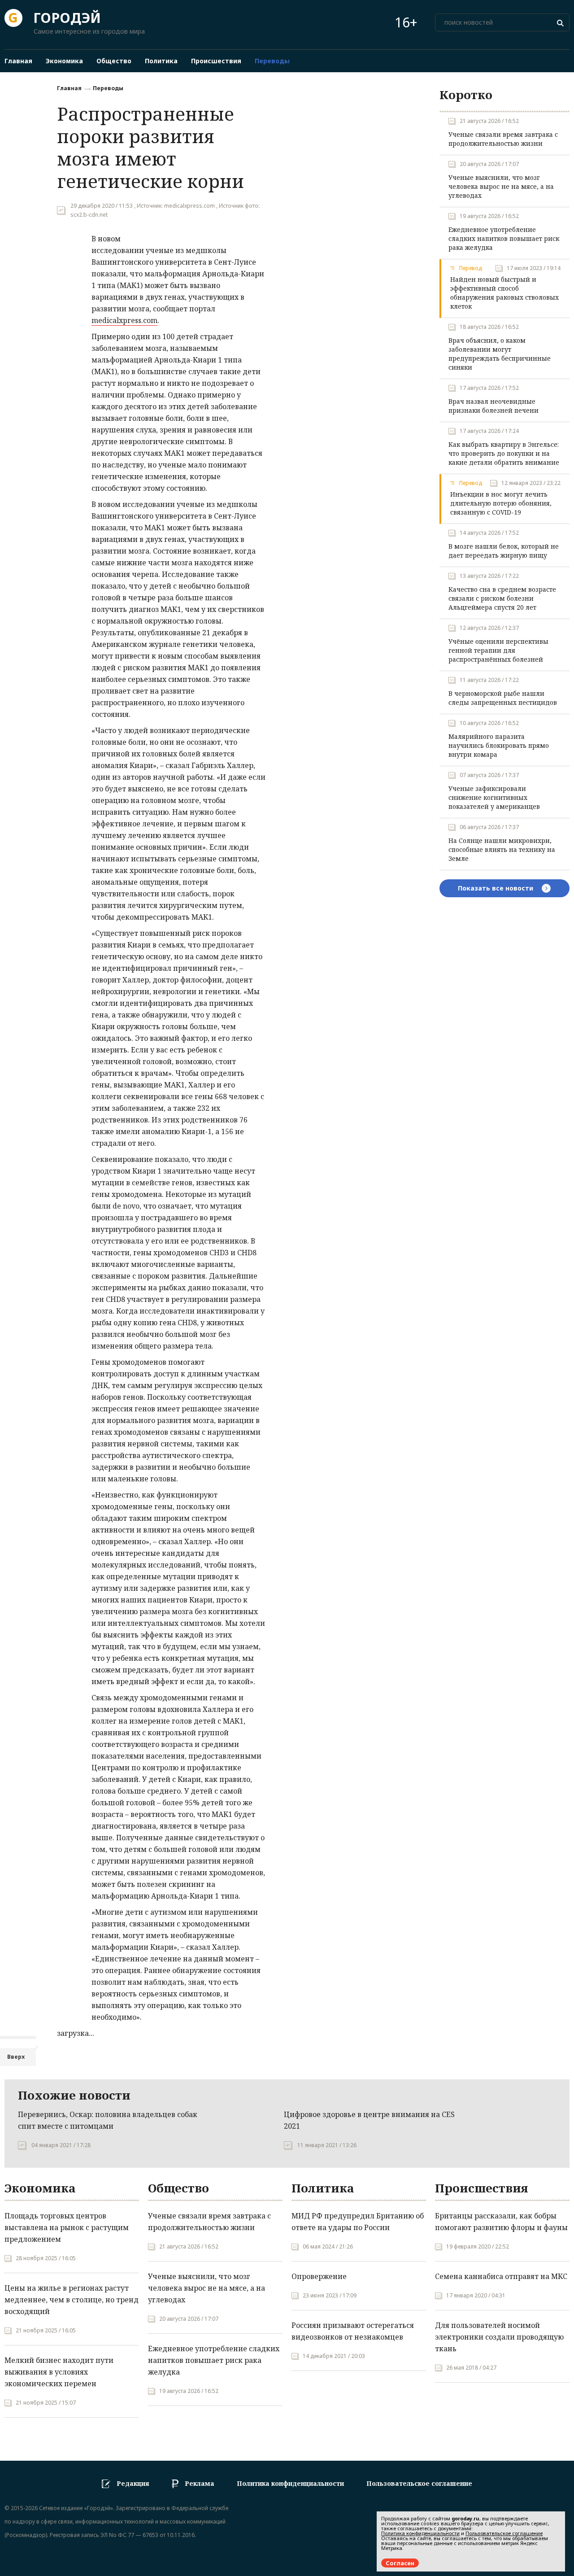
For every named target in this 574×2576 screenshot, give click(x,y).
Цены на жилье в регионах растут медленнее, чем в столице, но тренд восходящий (72, 2300)
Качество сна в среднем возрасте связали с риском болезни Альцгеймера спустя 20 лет (502, 598)
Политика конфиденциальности (290, 2483)
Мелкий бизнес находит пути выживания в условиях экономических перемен (59, 2372)
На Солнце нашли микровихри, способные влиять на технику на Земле (502, 849)
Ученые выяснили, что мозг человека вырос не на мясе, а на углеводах (501, 186)
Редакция (133, 2483)
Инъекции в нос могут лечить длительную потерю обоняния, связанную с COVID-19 (501, 503)
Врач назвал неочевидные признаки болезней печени (494, 406)
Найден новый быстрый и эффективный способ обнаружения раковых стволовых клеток (504, 293)
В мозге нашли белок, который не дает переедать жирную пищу (504, 551)
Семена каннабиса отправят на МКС (501, 2276)
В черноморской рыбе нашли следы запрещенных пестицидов (503, 698)
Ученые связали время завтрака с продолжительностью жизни (503, 139)
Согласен (400, 2563)
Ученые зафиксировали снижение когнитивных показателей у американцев (494, 797)
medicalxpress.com (124, 320)
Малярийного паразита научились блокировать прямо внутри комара (499, 745)
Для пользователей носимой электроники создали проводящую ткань (499, 2337)
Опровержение (319, 2276)
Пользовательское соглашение (419, 2483)
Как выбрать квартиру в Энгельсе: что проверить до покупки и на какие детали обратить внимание (504, 453)
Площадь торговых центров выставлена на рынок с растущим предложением (67, 2227)
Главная (69, 88)
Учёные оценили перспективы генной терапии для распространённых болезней (498, 650)
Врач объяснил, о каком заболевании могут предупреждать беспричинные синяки (500, 354)
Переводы (108, 88)
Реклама (200, 2483)
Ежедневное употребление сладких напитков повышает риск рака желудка (504, 238)
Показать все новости (496, 888)
